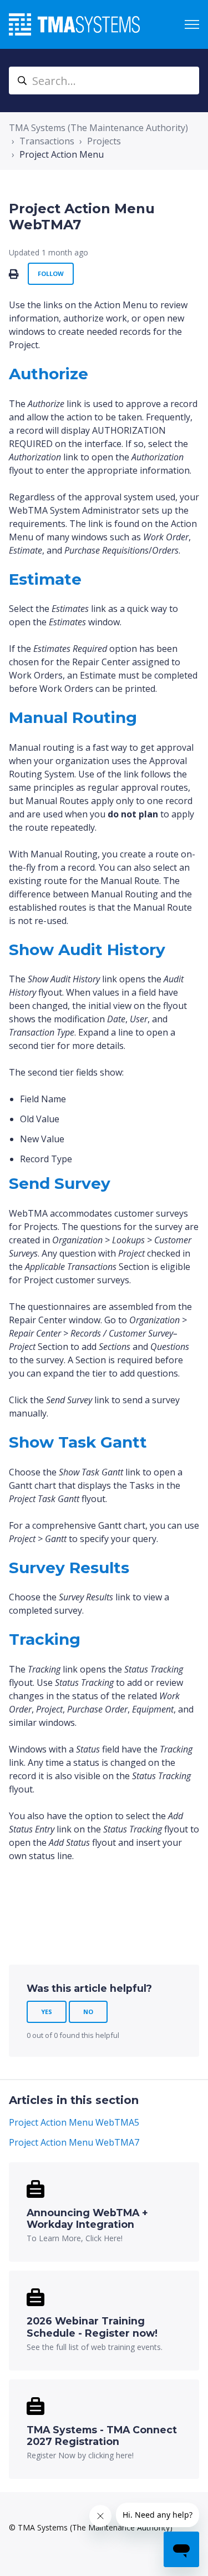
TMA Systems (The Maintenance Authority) (98, 128)
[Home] (74, 24)
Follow (51, 273)
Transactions (47, 141)
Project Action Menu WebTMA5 (74, 2122)
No (88, 2012)
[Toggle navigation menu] (192, 24)
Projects (104, 141)
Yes (47, 2012)
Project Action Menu (62, 154)
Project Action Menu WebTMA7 (74, 2142)
